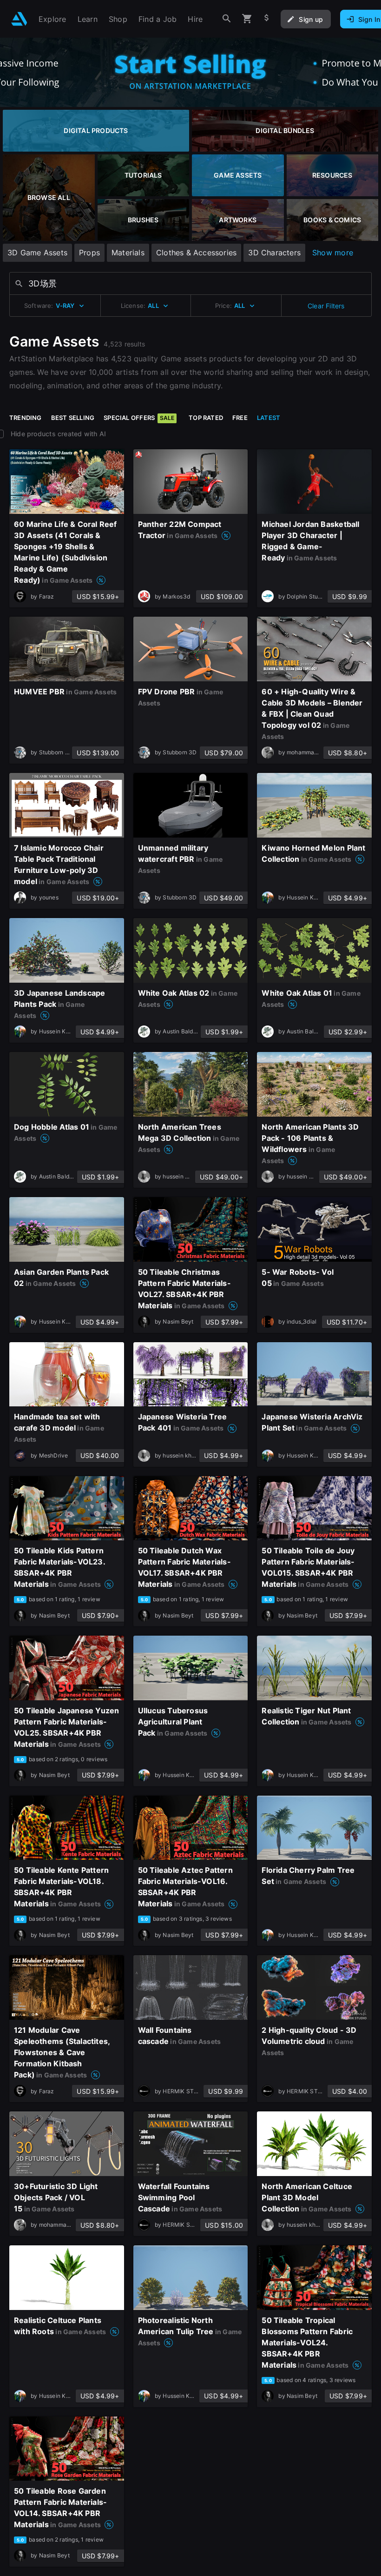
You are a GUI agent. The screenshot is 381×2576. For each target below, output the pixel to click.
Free (240, 418)
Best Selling (73, 418)
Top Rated (206, 418)
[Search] (227, 19)
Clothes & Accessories (196, 253)
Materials (128, 253)
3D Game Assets (37, 253)
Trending (26, 418)
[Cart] (247, 19)
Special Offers (139, 418)
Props (89, 253)
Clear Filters (326, 306)
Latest (269, 418)
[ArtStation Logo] (19, 19)
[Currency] (267, 19)
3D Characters (274, 253)
